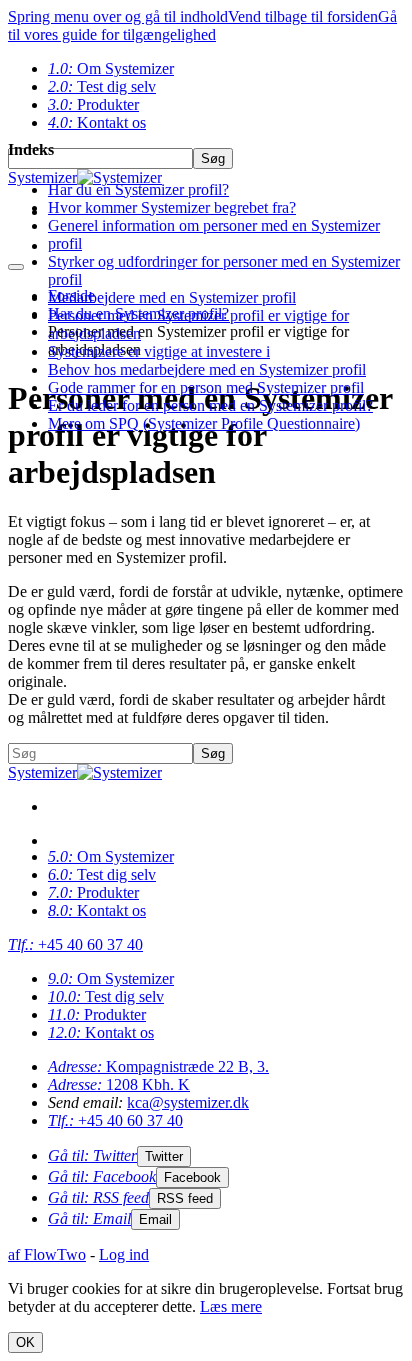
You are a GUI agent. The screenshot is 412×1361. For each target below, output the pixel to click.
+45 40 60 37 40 (75, 944)
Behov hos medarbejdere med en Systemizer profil (207, 369)
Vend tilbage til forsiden (303, 16)
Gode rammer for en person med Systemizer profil (206, 387)
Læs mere (231, 1306)
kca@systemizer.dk (188, 1102)
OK (25, 1342)
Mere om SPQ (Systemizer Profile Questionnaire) (204, 423)
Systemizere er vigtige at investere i (159, 351)
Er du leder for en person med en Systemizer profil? (210, 405)
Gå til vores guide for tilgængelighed (202, 25)
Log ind (124, 1254)
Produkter (93, 104)
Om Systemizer (111, 68)
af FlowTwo (47, 1254)
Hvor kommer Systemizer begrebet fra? (172, 207)
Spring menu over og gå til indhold (118, 16)
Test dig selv (102, 86)
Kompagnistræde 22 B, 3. (158, 1066)
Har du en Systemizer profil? (138, 189)
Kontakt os (97, 910)
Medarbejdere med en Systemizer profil (172, 297)
